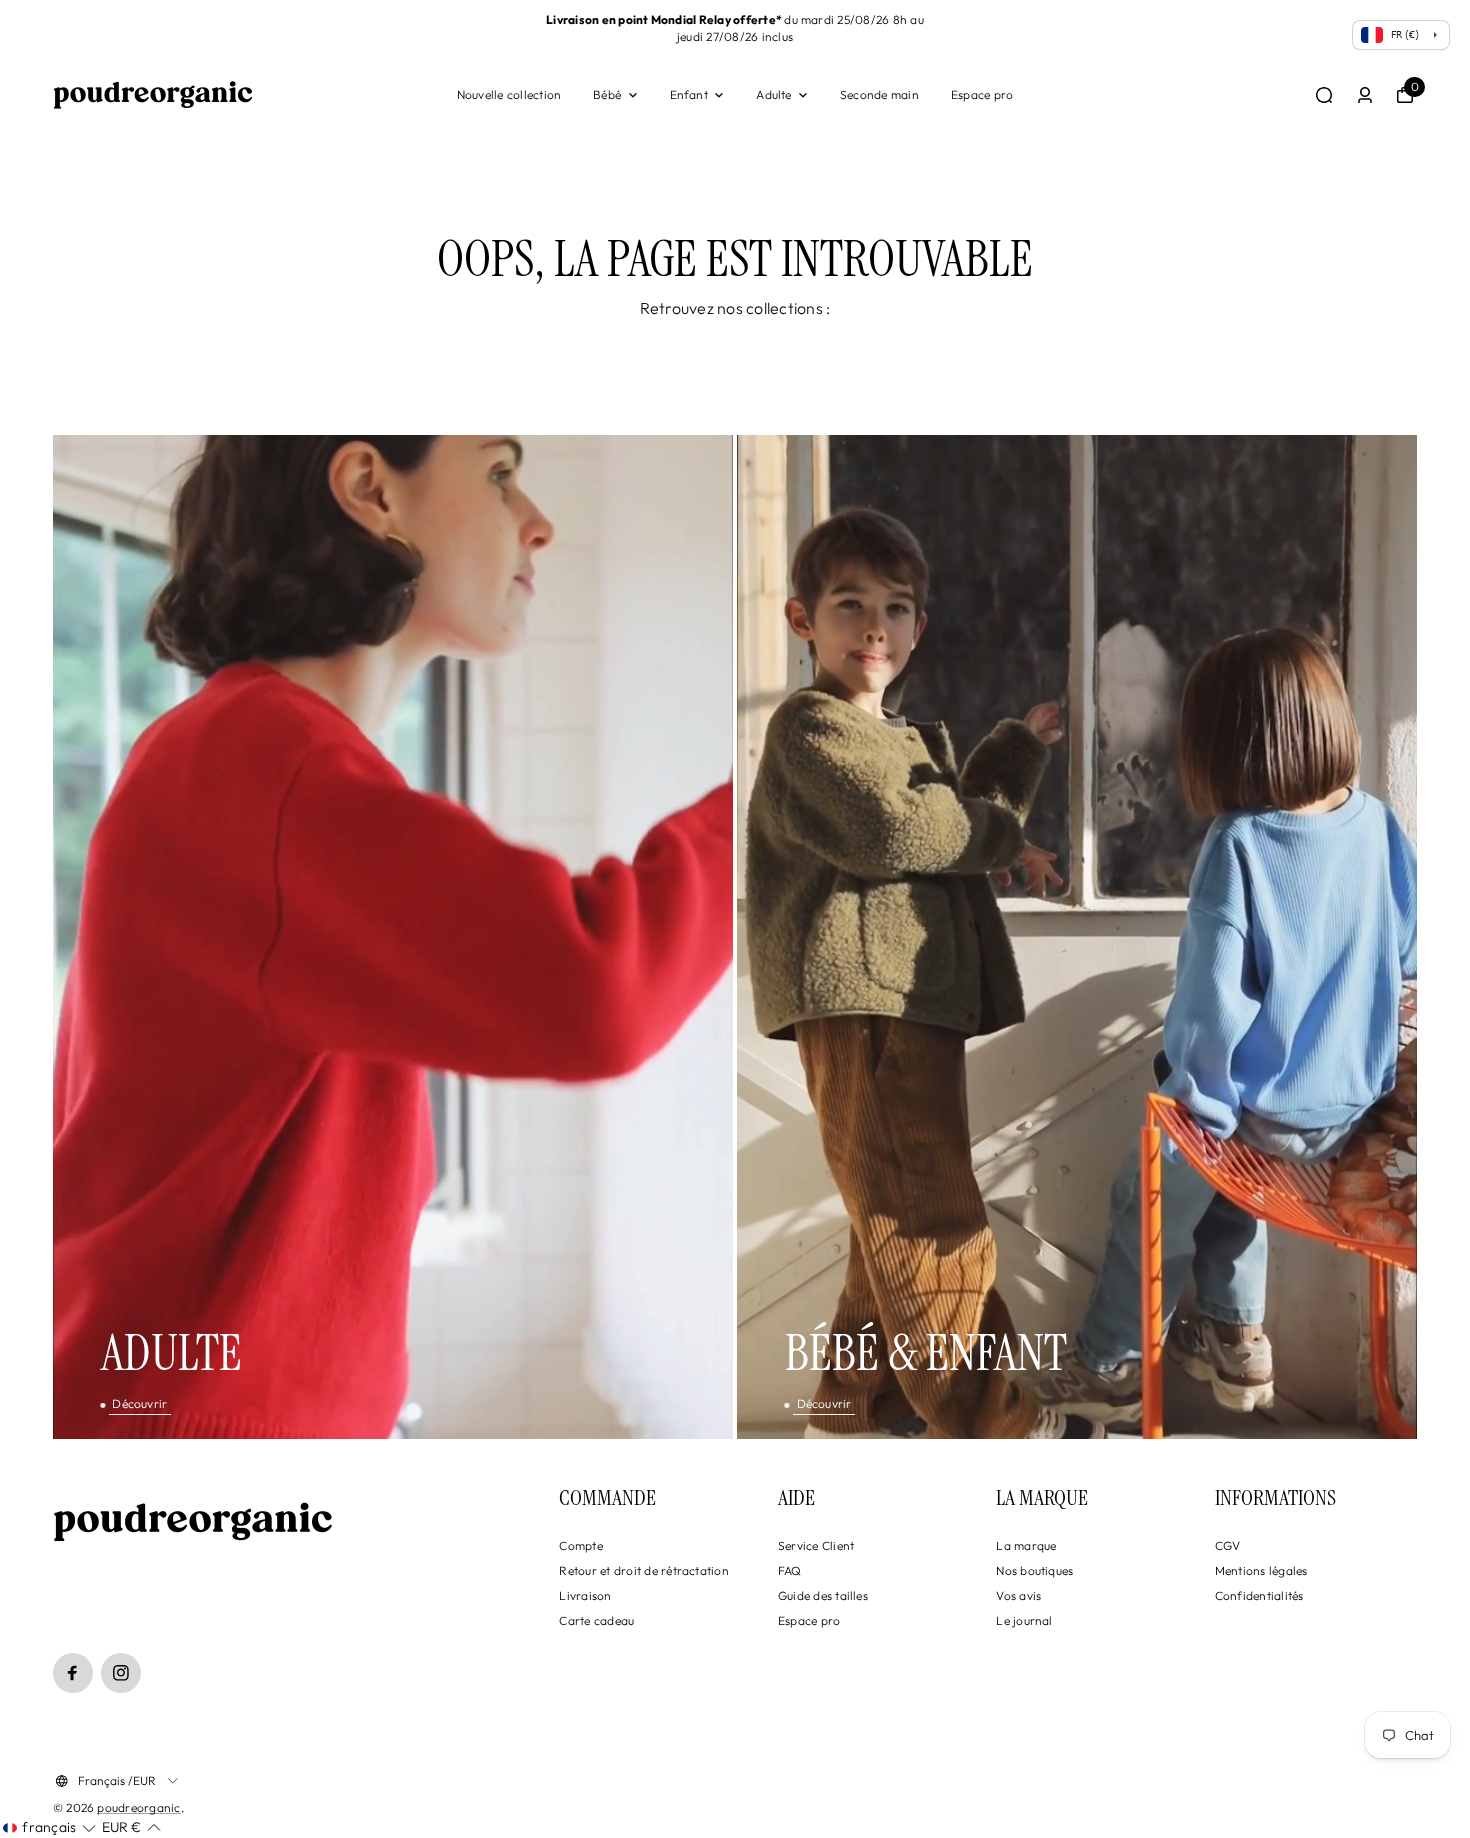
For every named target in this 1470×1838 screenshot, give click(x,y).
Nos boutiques (1034, 1570)
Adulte (773, 94)
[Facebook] (73, 1673)
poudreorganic (138, 1807)
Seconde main (879, 94)
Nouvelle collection (509, 94)
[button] (49, 1828)
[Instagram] (121, 1673)
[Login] (1365, 95)
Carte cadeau (596, 1620)
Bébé (607, 94)
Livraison (585, 1595)
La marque (1026, 1545)
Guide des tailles (823, 1595)
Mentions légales (1261, 1570)
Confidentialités (1259, 1595)
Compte (580, 1545)
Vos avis (1018, 1595)
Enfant (689, 94)
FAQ (790, 1570)
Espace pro (982, 94)
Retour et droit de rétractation (643, 1570)
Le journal (1024, 1620)
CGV (1228, 1545)
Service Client (816, 1545)
